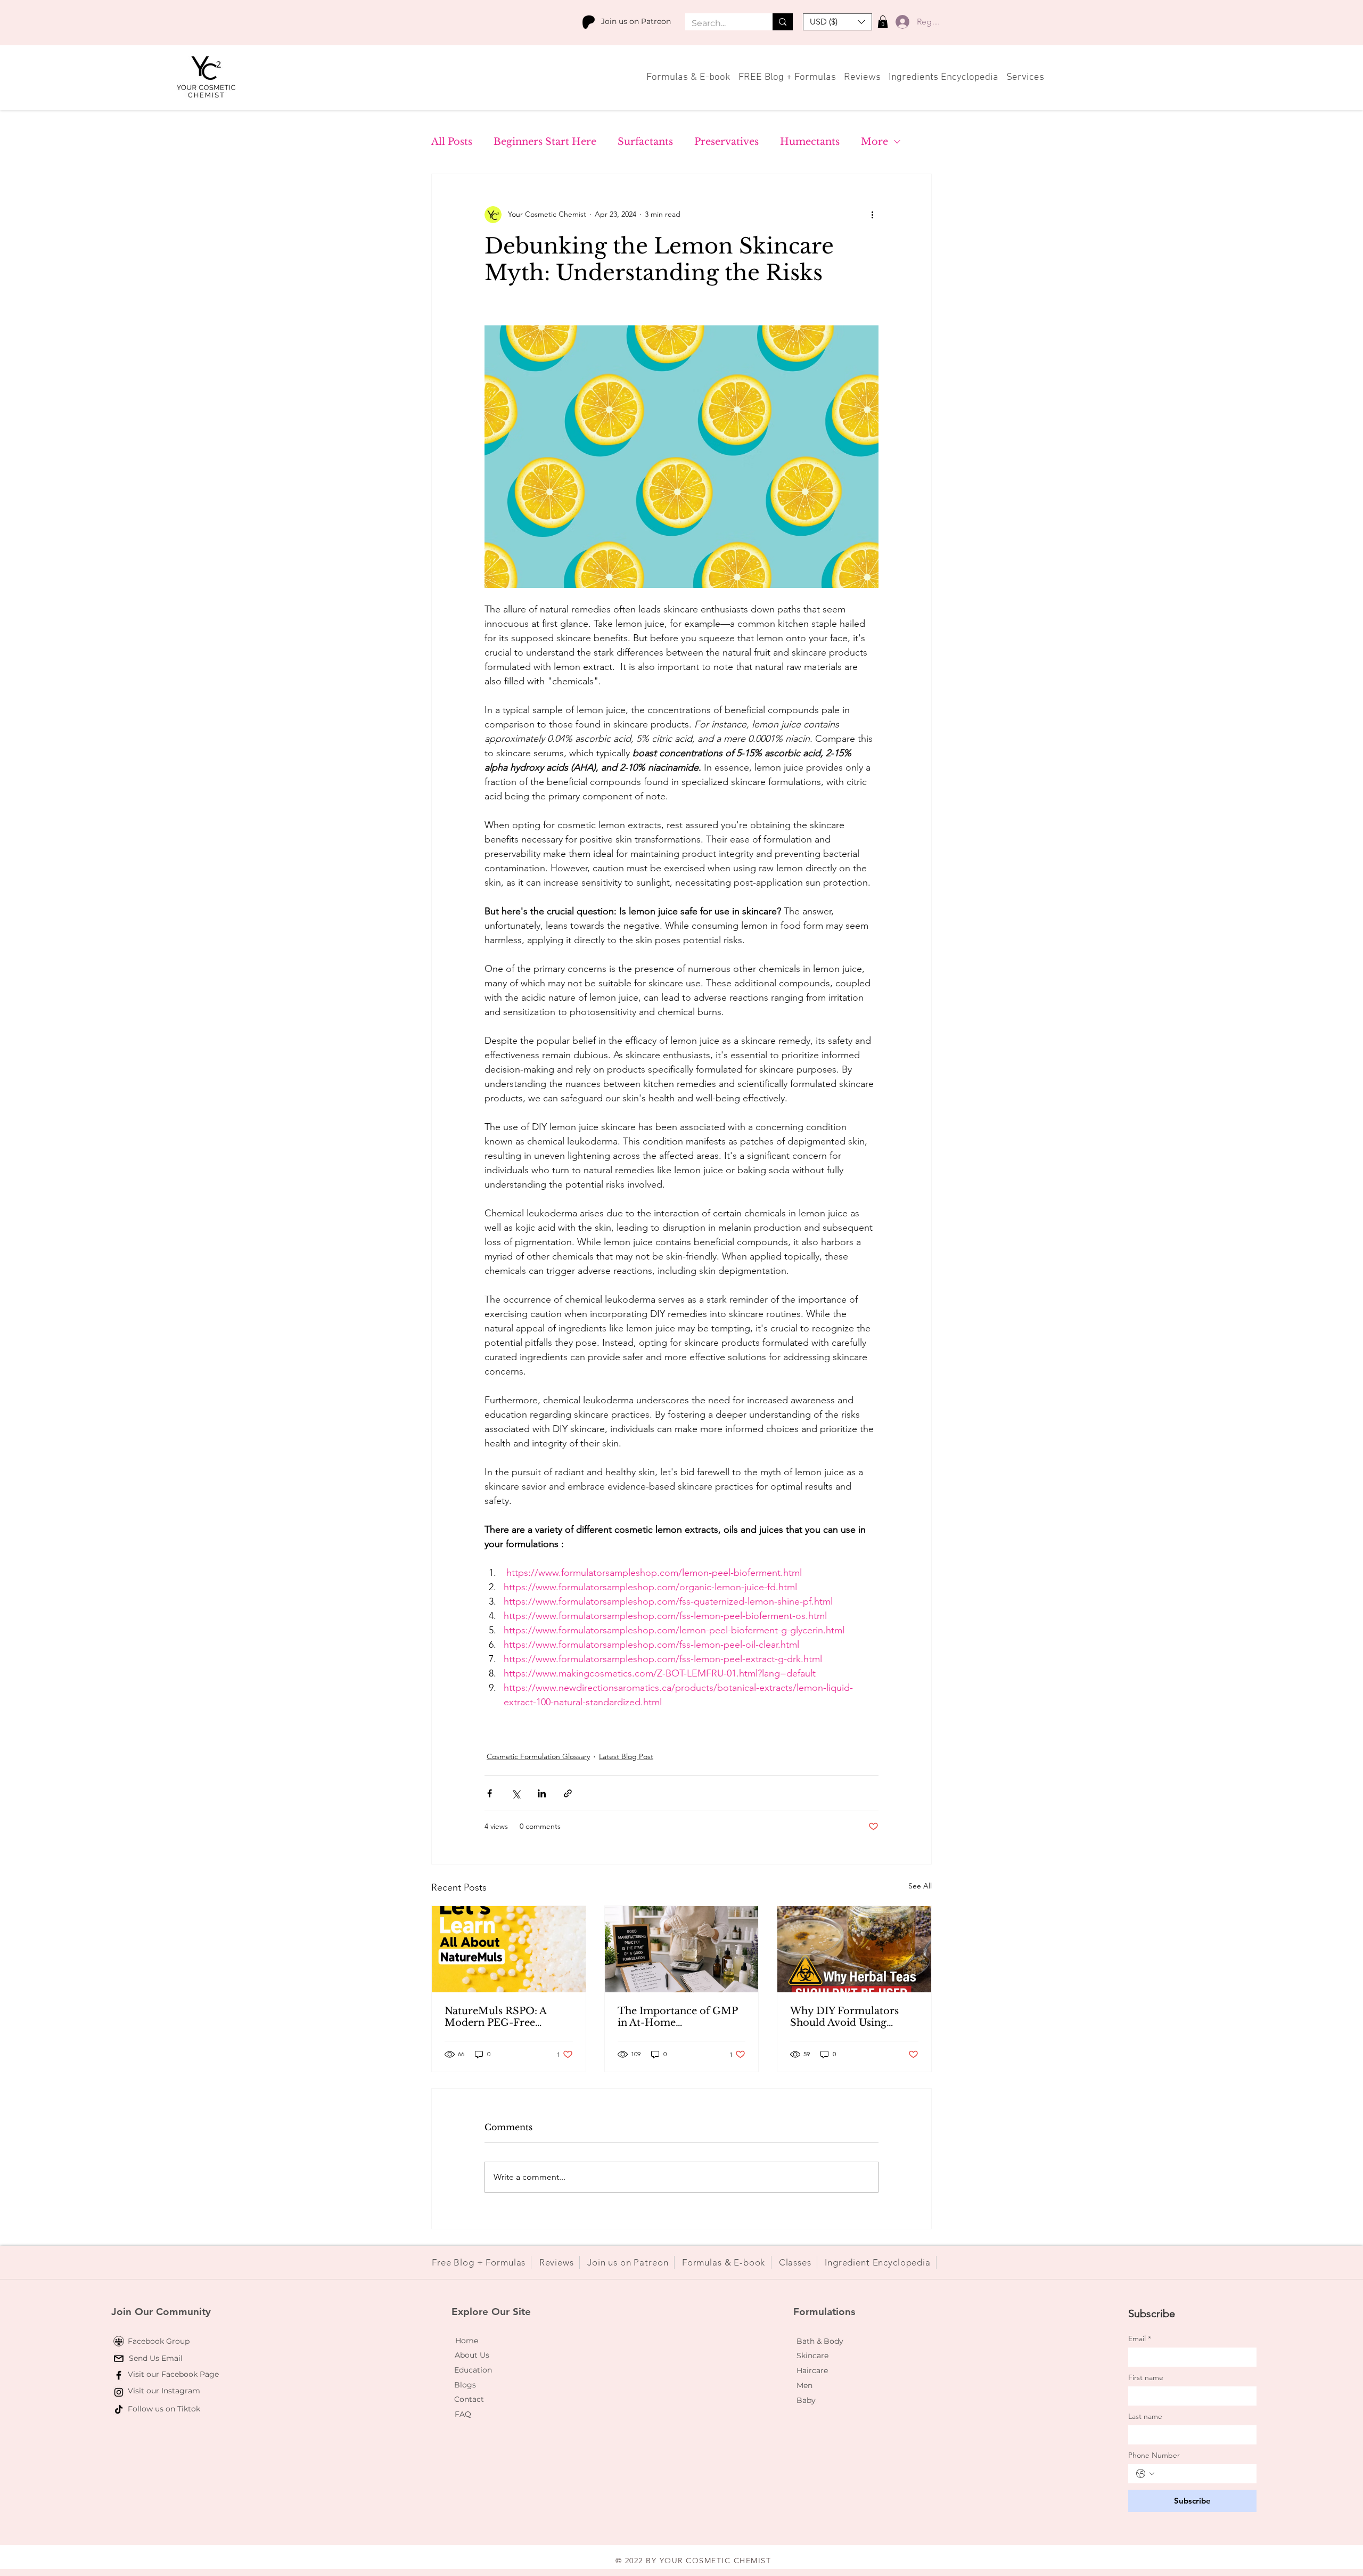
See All (920, 1886)
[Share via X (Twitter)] (516, 1793)
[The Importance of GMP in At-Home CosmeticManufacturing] (682, 1949)
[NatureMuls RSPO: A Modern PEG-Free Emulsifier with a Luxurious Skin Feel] (509, 1949)
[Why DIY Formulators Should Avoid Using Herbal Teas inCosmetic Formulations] (854, 1949)
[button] (837, 22)
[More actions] (872, 215)
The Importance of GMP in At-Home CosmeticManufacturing (678, 2017)
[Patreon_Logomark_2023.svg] (589, 22)
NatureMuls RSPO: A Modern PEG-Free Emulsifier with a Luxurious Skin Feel (495, 2017)
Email (1140, 2339)
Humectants (810, 142)
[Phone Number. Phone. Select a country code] (1145, 2474)
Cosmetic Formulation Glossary (538, 1756)
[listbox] (837, 22)
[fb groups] (119, 2341)
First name (1146, 2378)
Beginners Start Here (545, 142)
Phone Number (1154, 2455)
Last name (1145, 2416)
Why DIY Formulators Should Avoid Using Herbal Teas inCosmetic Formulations (848, 2017)
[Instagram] (119, 2392)
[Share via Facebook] (490, 1793)
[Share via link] (568, 1793)
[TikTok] (119, 2409)
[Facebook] (119, 2375)
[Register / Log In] (900, 22)
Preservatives (726, 142)
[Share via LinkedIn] (542, 1793)
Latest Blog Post (626, 1756)
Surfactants (645, 142)
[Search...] (783, 22)
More (875, 142)
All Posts (452, 142)
